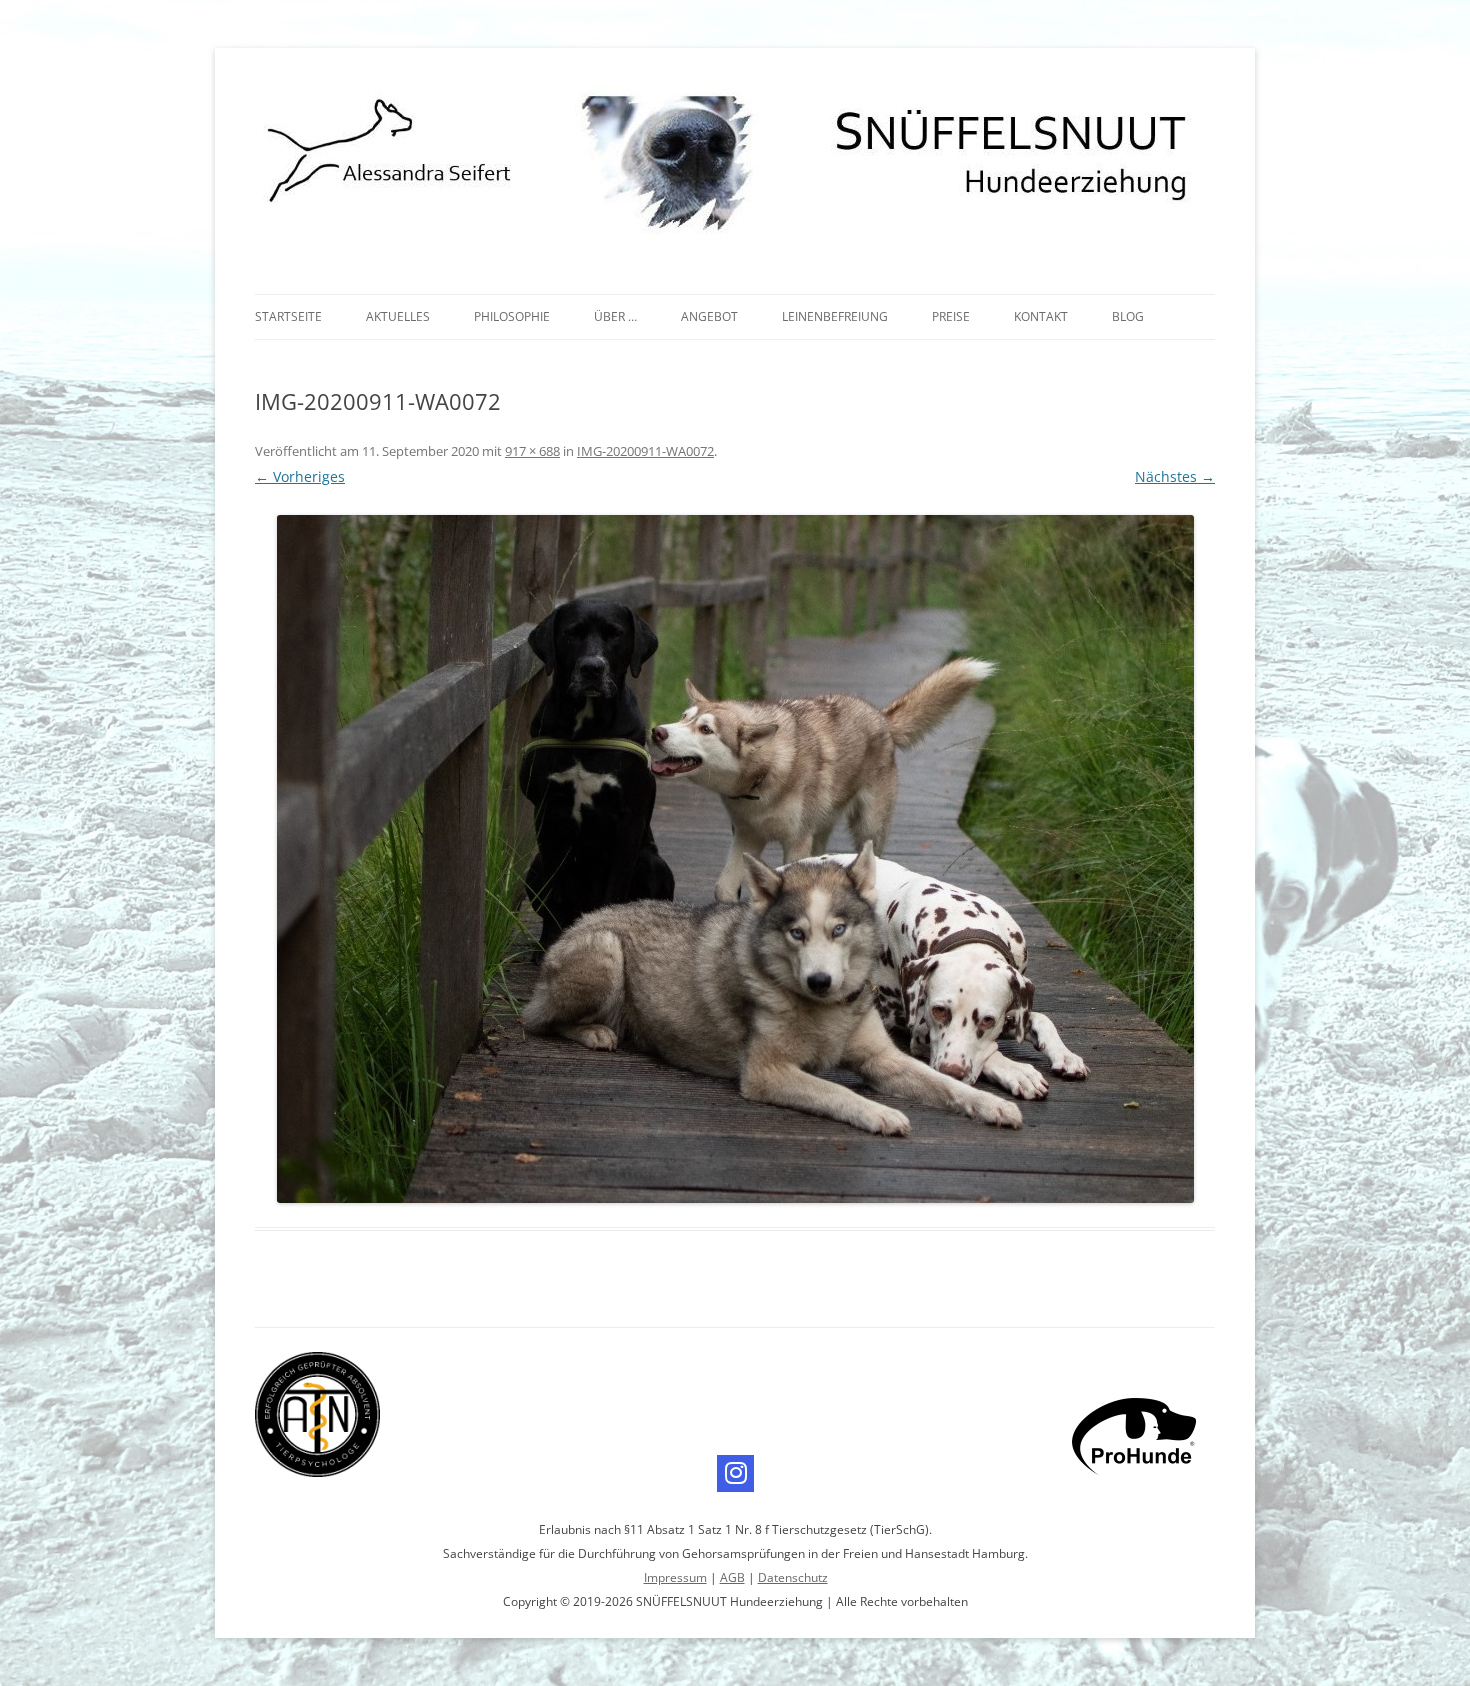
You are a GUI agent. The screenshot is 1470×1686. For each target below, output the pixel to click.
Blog (1128, 316)
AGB (732, 1577)
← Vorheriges (300, 476)
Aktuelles (398, 316)
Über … (615, 316)
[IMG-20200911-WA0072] (735, 859)
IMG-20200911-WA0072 (645, 451)
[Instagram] (735, 1473)
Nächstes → (1175, 476)
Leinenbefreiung (835, 316)
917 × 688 (532, 451)
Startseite (288, 316)
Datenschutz (793, 1577)
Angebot (709, 316)
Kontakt (1041, 316)
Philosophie (512, 316)
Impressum (675, 1577)
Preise (951, 316)
